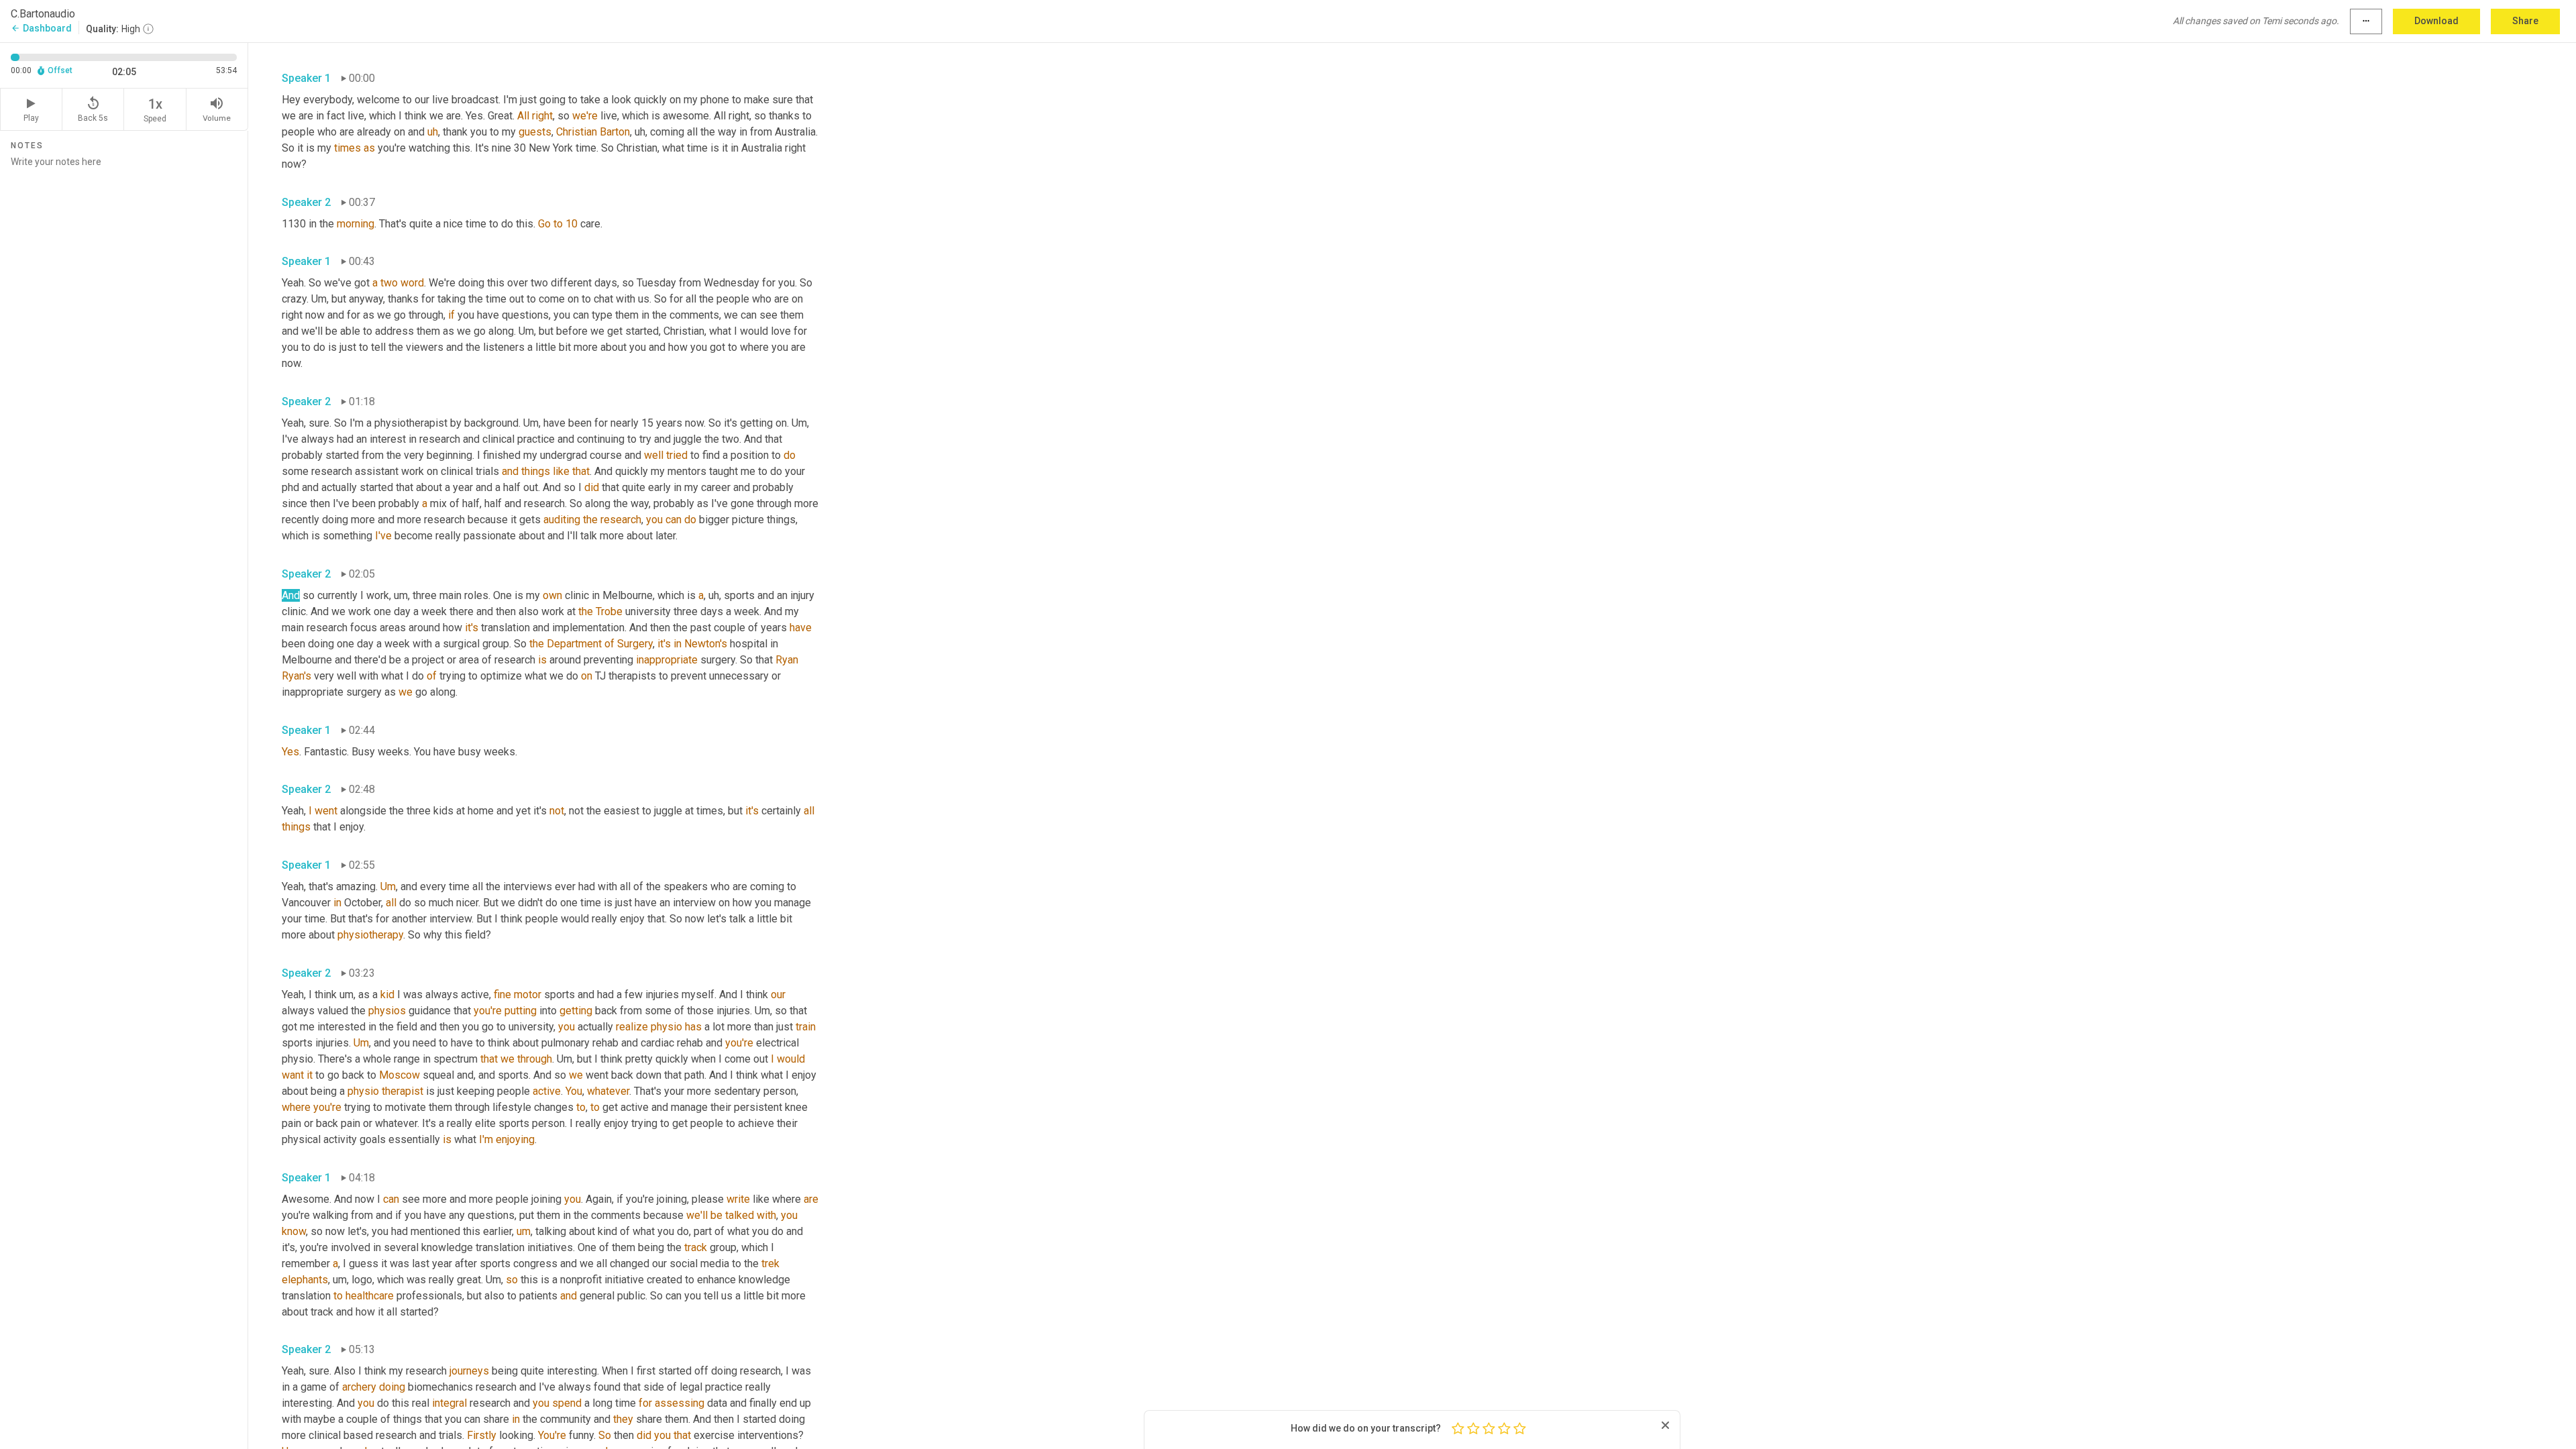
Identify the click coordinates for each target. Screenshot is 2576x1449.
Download (2436, 21)
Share (2525, 21)
